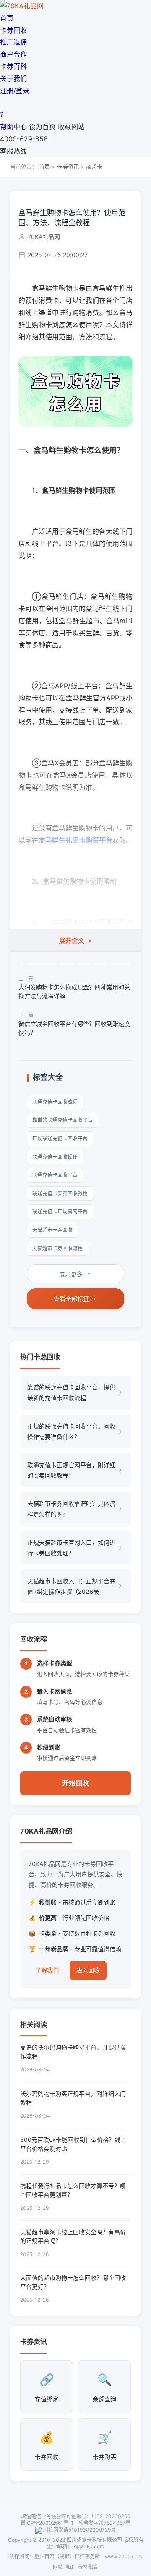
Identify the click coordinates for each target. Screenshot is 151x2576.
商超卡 (94, 167)
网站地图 (63, 2567)
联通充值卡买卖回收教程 (60, 1193)
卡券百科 (13, 66)
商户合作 (13, 54)
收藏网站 (71, 127)
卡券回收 (13, 30)
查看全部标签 (71, 1299)
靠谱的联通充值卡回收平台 (62, 1120)
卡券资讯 (68, 167)
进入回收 (88, 1970)
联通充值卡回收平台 (55, 1175)
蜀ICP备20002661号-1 (47, 2523)
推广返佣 (13, 42)
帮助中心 (13, 127)
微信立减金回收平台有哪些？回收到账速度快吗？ (74, 1028)
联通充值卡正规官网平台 (60, 1211)
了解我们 (47, 1970)
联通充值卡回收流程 (55, 1102)
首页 (7, 18)
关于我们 (13, 78)
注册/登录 (15, 91)
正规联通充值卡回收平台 (60, 1138)
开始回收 (75, 1783)
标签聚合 (88, 2567)
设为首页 (42, 127)
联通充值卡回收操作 (55, 1157)
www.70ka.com (123, 2556)
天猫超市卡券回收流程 (57, 1248)
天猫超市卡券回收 (52, 1230)
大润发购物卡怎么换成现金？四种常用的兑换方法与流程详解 (74, 991)
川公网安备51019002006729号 (79, 2530)
